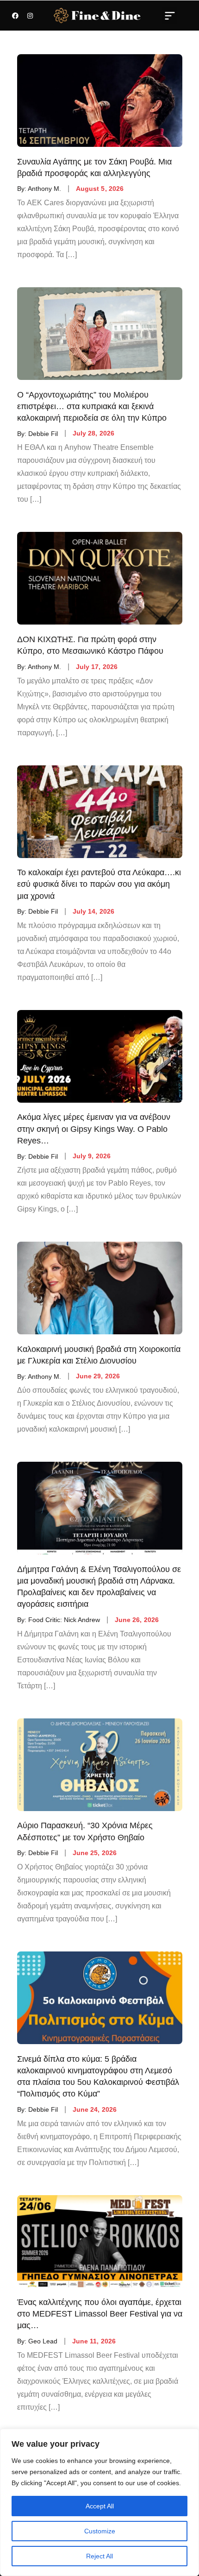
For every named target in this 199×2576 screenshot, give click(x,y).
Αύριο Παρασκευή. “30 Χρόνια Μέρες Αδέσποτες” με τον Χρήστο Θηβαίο (85, 1832)
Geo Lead (43, 2341)
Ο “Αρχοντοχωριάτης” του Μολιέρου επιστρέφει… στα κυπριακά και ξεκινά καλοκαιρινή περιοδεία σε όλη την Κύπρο (92, 406)
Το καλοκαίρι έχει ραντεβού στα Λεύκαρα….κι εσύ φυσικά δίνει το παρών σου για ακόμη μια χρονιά (99, 884)
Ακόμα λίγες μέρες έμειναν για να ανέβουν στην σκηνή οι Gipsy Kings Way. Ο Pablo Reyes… (94, 1129)
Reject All (99, 2556)
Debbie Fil (43, 433)
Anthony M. (44, 189)
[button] (170, 15)
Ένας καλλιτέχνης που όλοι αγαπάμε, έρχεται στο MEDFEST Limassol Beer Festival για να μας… (100, 2314)
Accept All (100, 2506)
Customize (100, 2531)
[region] (99, 2502)
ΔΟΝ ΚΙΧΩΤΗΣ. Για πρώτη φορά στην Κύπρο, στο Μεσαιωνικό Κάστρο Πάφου (90, 645)
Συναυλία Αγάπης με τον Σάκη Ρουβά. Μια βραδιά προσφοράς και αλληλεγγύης (94, 167)
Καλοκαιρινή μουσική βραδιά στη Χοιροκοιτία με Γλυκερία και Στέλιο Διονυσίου (99, 1355)
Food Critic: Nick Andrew (64, 1620)
